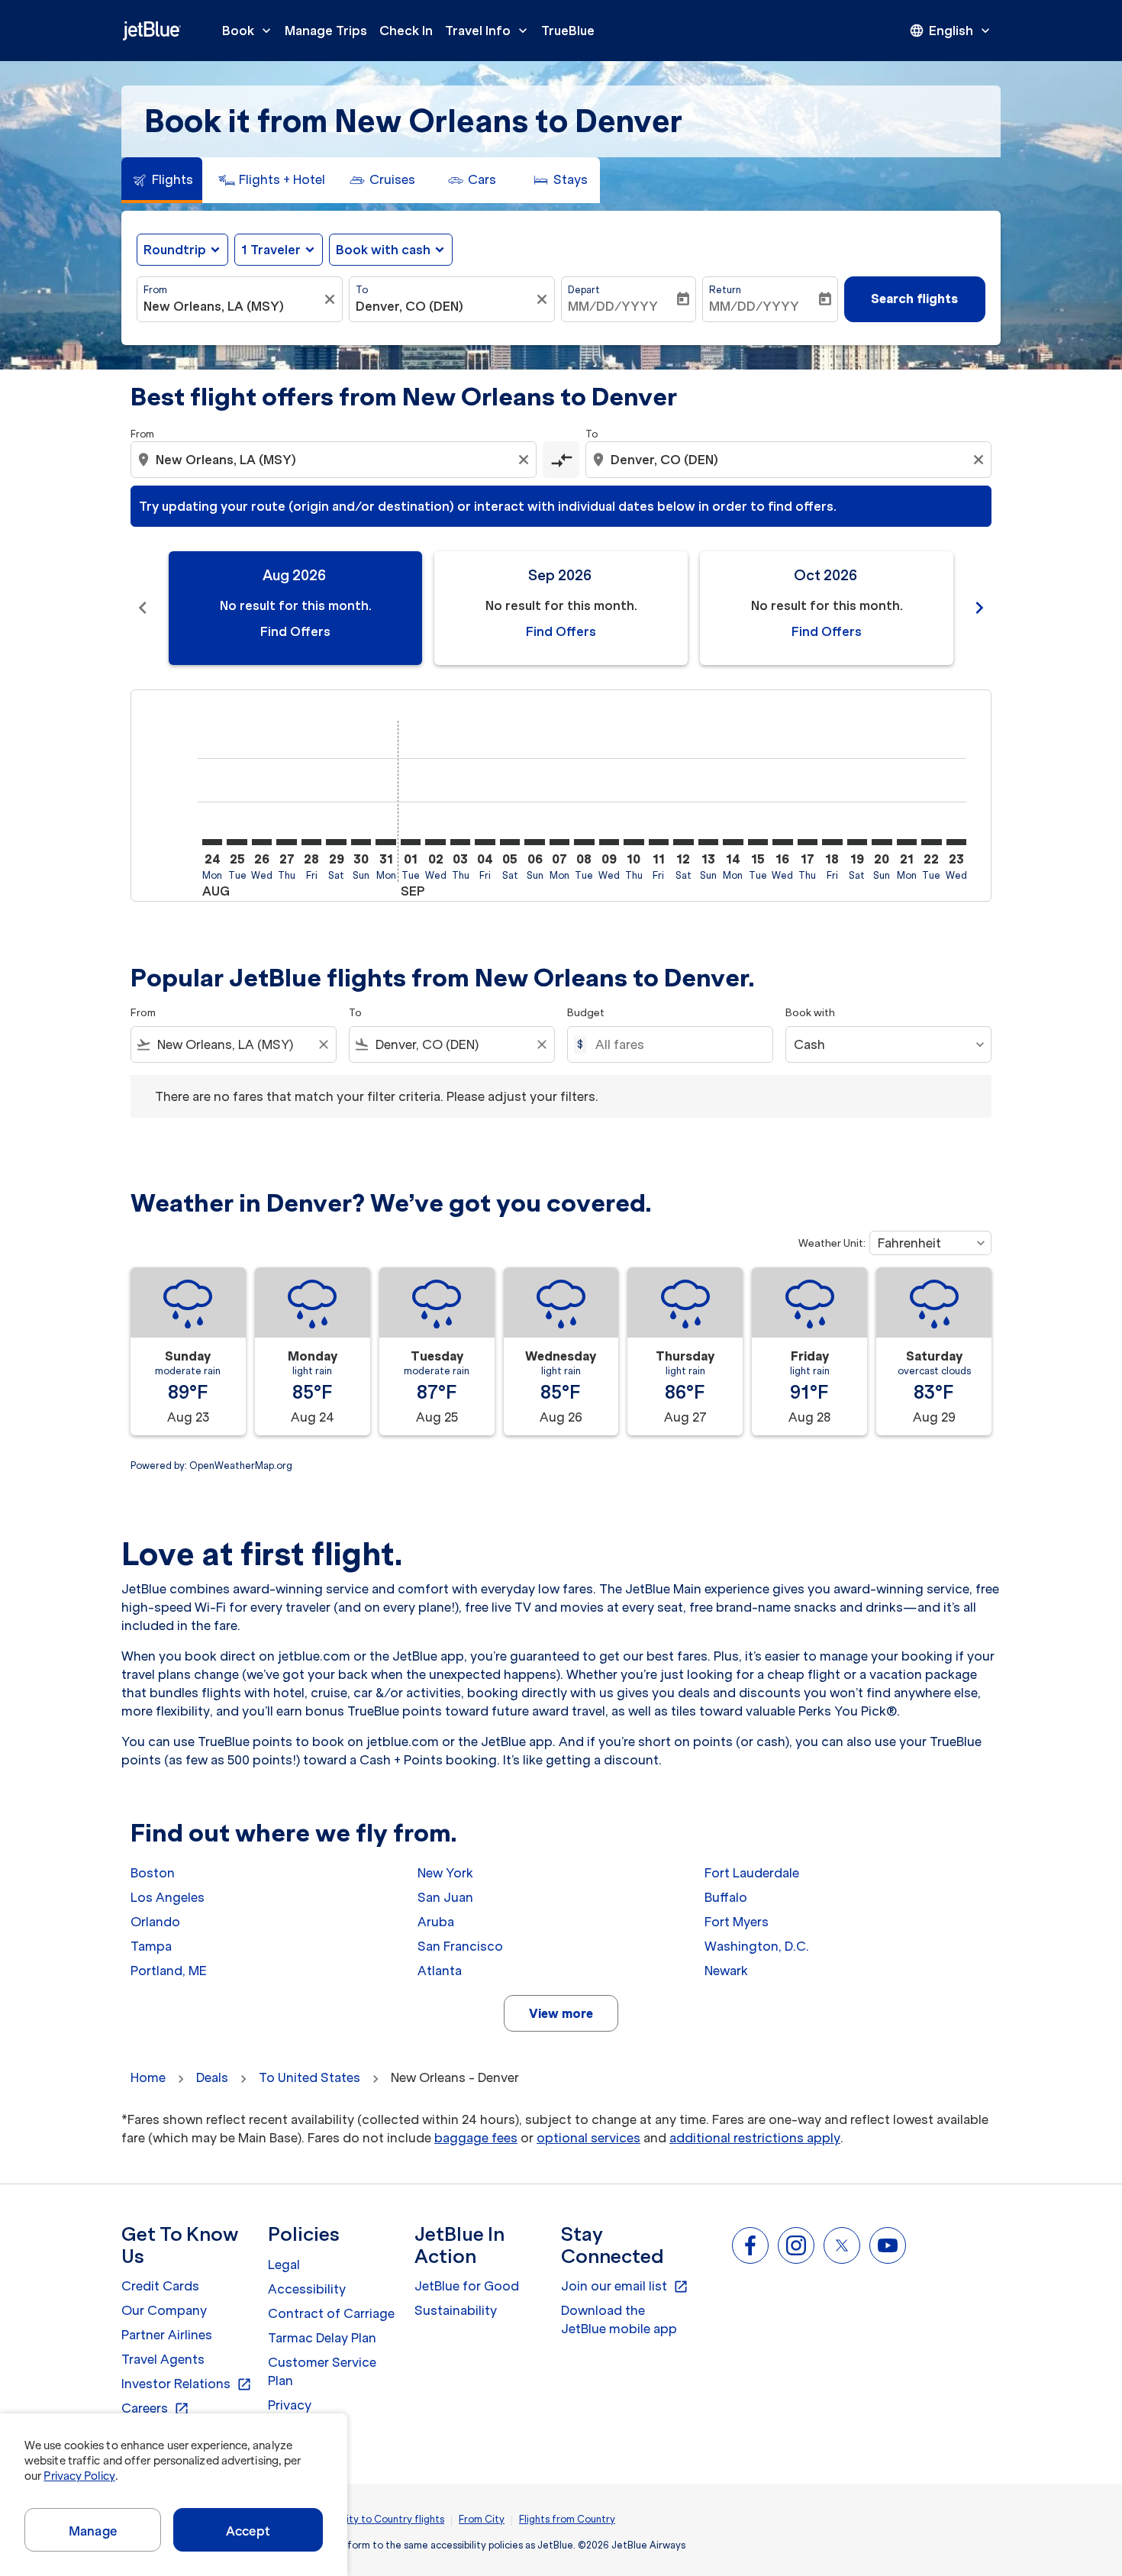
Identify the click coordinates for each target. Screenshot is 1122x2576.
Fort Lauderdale (752, 1873)
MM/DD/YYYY (613, 306)
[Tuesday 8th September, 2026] (584, 842)
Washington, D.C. (757, 1946)
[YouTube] (888, 2245)
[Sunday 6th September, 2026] (534, 842)
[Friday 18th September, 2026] (832, 842)
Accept (248, 2531)
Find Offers (295, 631)
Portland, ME (169, 1971)
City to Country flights (392, 2519)
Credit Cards (160, 2286)
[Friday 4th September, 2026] (485, 842)
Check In (406, 31)
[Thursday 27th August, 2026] (286, 842)
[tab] (162, 180)
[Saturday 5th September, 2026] (510, 842)
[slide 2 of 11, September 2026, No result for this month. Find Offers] (561, 608)
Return (725, 290)
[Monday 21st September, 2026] (907, 842)
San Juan (445, 1897)
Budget (586, 1013)
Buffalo (726, 1897)
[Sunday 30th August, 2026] (361, 842)
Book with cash (383, 250)
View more (561, 2013)
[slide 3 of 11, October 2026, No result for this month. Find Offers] (827, 608)
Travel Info (488, 31)
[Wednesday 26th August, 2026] (262, 842)
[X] (842, 2245)
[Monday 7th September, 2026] (559, 842)
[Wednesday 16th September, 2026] (782, 842)
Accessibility (307, 2289)
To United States (310, 2077)
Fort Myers (737, 1922)
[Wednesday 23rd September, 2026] (956, 842)
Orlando (155, 1922)
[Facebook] (750, 2245)
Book (248, 31)
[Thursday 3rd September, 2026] (460, 842)
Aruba (436, 1922)
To (362, 290)
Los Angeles (168, 1897)
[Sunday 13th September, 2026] (708, 842)
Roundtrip (175, 250)
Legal (284, 2264)
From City (482, 2519)
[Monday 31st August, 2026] (385, 842)
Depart (584, 290)
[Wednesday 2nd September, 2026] (435, 842)
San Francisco (460, 1946)
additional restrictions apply (755, 2138)
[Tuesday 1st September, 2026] (411, 842)
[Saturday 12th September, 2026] (683, 842)
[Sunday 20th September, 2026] (882, 842)
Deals (212, 2077)
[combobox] (232, 306)
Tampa (151, 1946)
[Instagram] (796, 2245)
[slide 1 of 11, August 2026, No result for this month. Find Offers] (295, 608)
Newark (726, 1971)
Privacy (290, 2405)
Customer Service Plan (322, 2371)
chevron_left (143, 608)
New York (445, 1873)
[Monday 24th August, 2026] (212, 842)
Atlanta (440, 1971)
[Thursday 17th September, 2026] (808, 842)
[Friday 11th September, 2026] (659, 842)
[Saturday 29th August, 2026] (336, 842)
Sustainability (456, 2310)
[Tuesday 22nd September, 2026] (931, 842)
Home (148, 2077)
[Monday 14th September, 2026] (733, 842)
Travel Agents (163, 2359)
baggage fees (476, 2138)
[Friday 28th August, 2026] (311, 842)
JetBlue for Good (467, 2286)
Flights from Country (567, 2519)
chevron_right (979, 608)
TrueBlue (568, 31)
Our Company (164, 2310)
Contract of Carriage (331, 2313)
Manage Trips (326, 31)
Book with (810, 1013)
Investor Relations (187, 2384)
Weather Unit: (832, 1243)
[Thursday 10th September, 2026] (634, 842)
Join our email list (625, 2287)
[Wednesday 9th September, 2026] (609, 842)
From (155, 290)
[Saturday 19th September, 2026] (857, 842)
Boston (153, 1873)
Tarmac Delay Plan (322, 2338)
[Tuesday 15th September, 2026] (758, 842)
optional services (588, 2138)
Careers (155, 2409)
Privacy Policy (79, 2476)
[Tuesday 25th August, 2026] (237, 842)
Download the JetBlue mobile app (619, 2319)
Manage (93, 2531)
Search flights (914, 299)
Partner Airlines (167, 2335)
